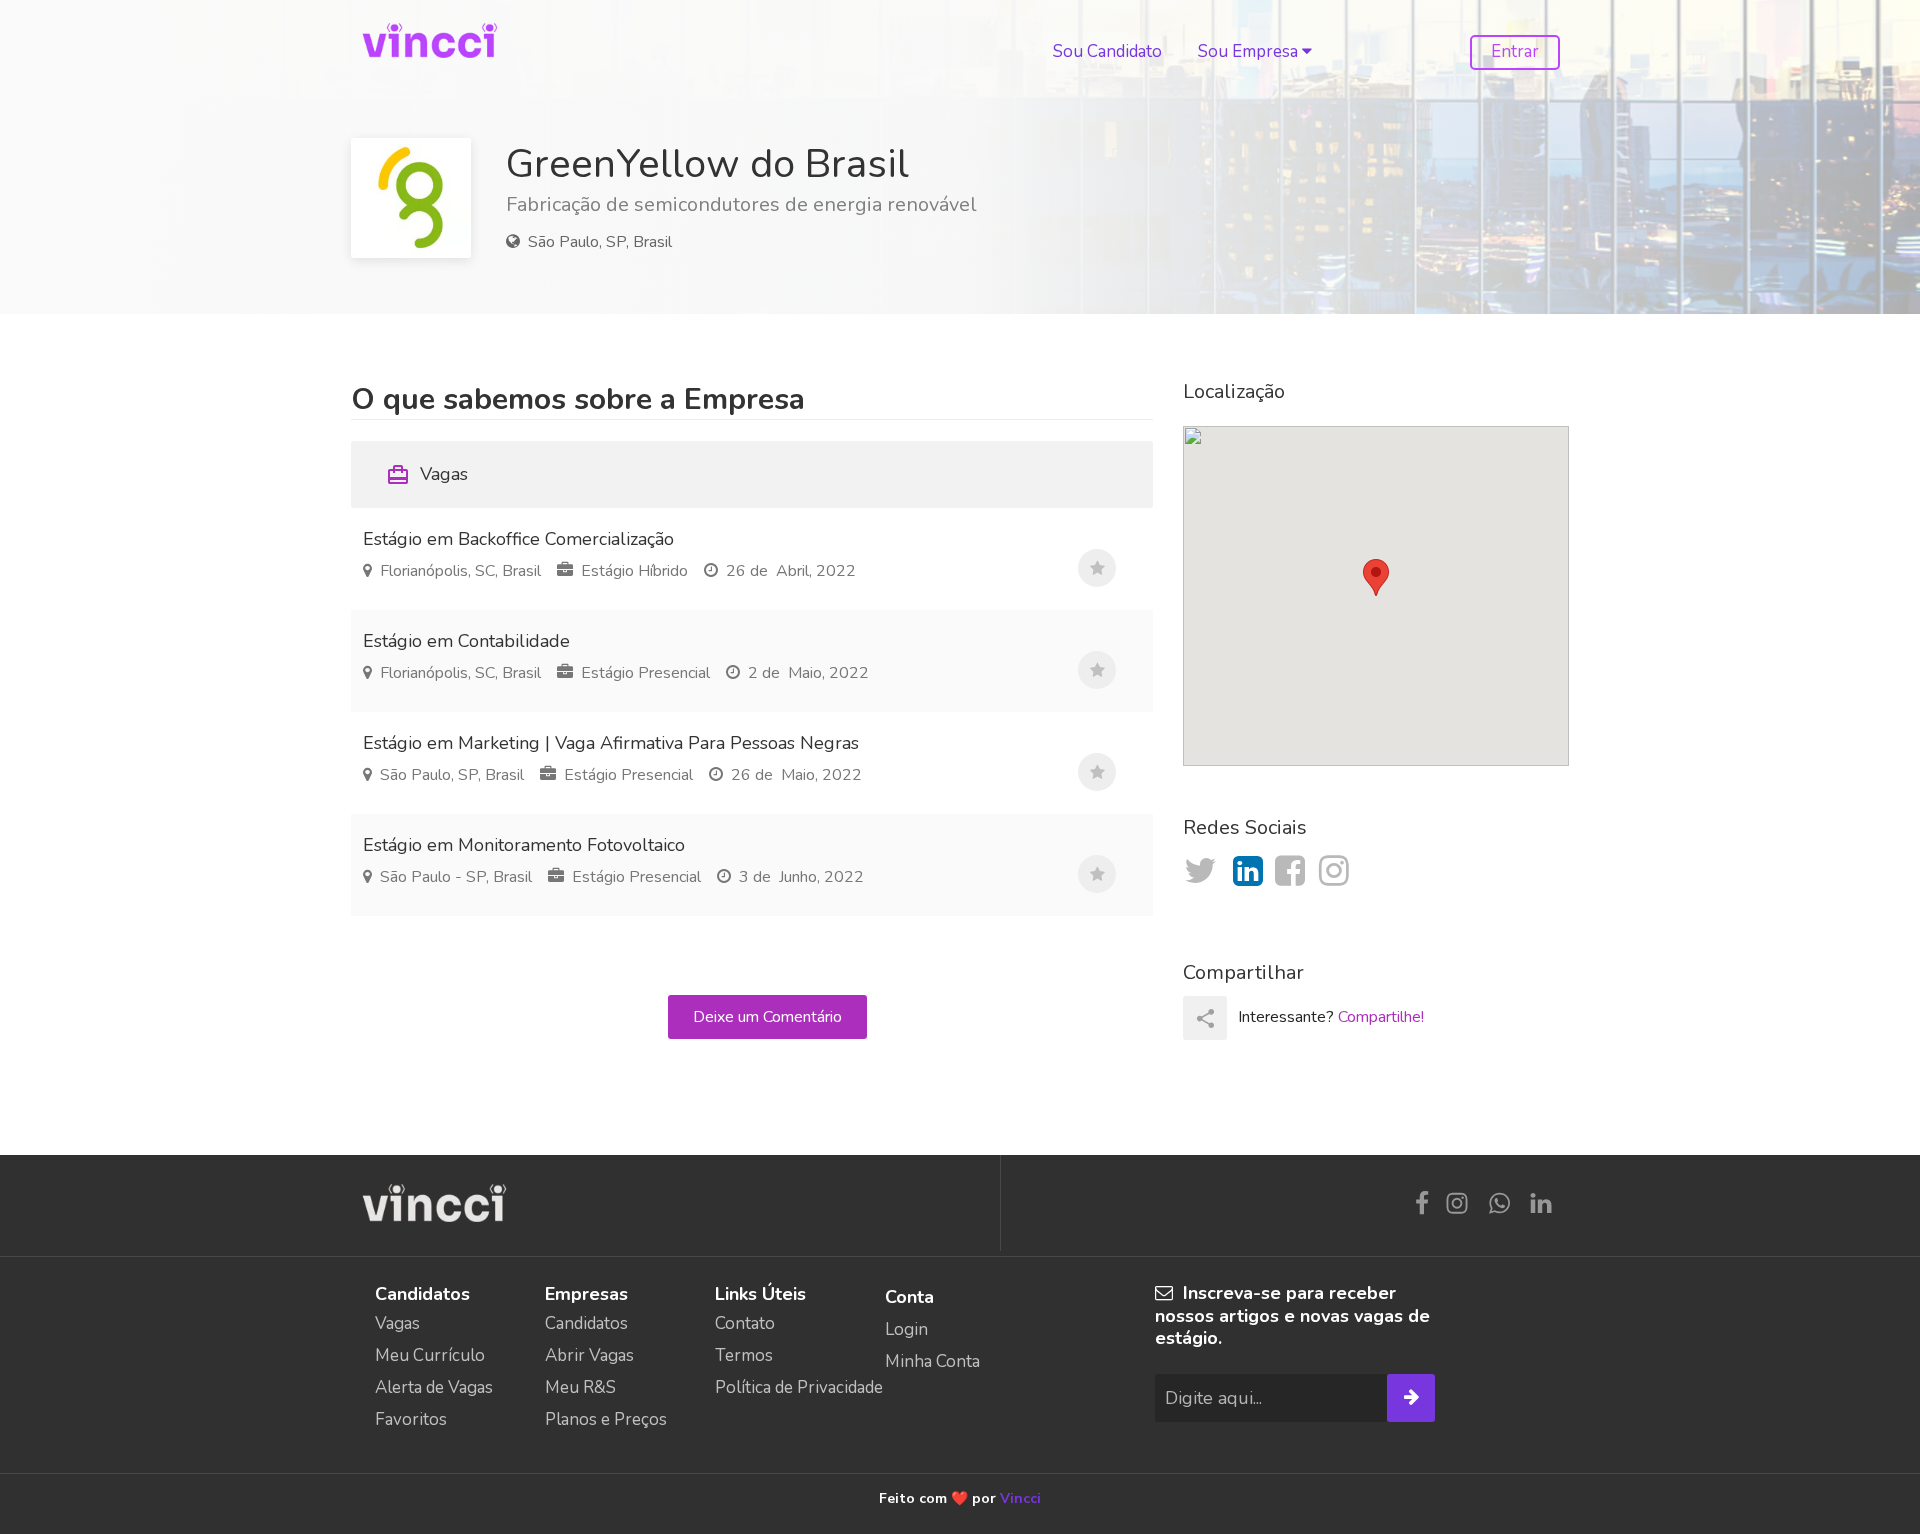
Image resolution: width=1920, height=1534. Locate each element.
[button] (1376, 577)
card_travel (398, 475)
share (1205, 1018)
